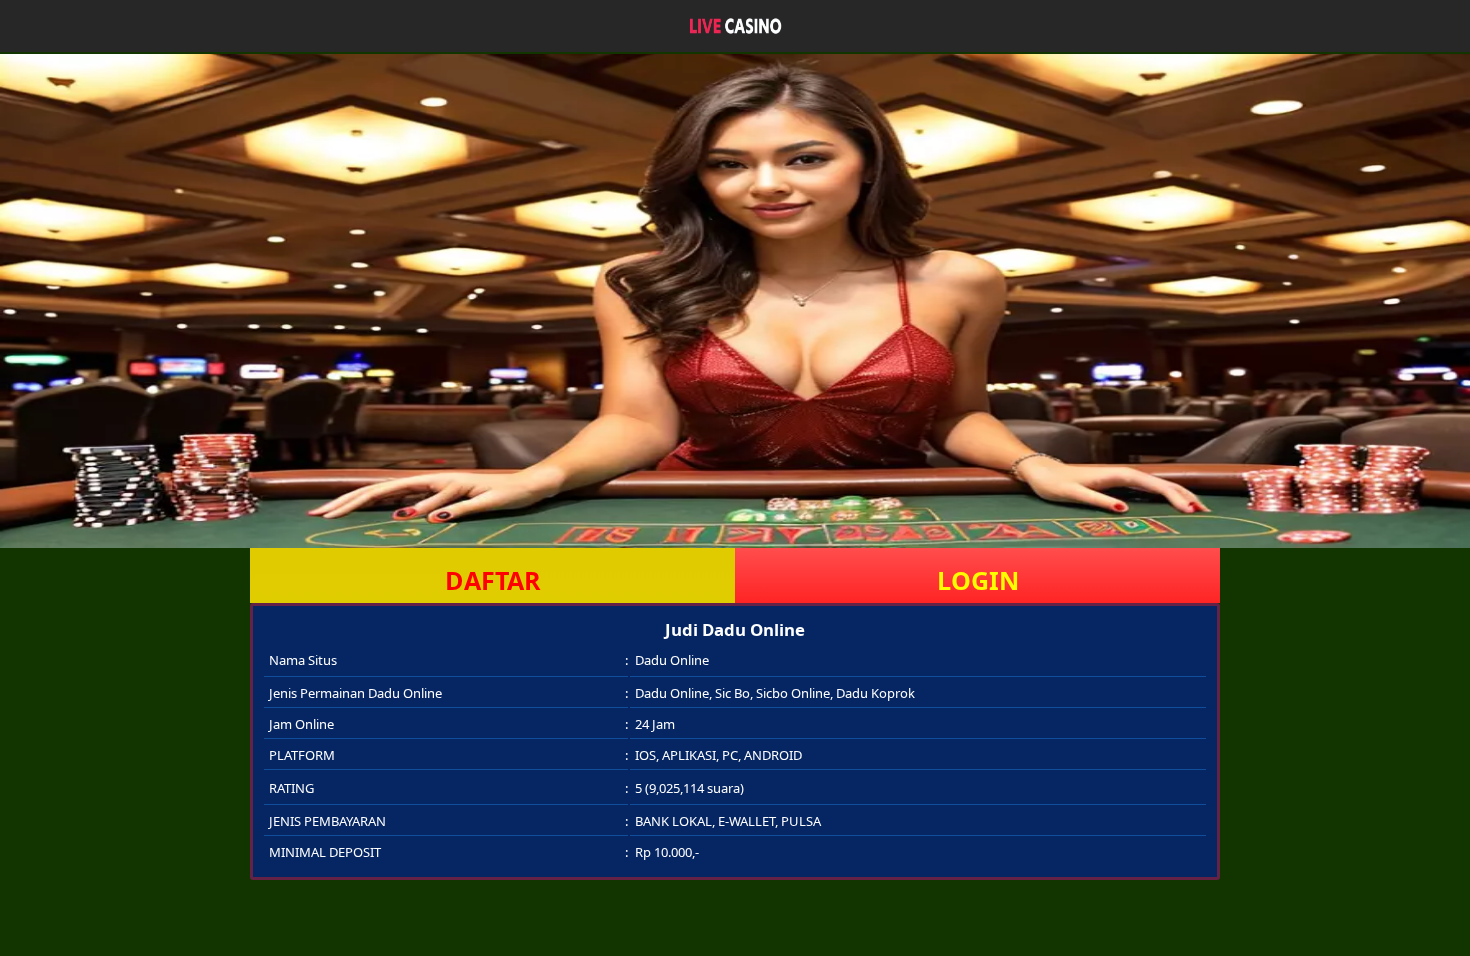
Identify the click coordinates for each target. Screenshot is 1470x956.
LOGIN (978, 580)
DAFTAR (493, 580)
